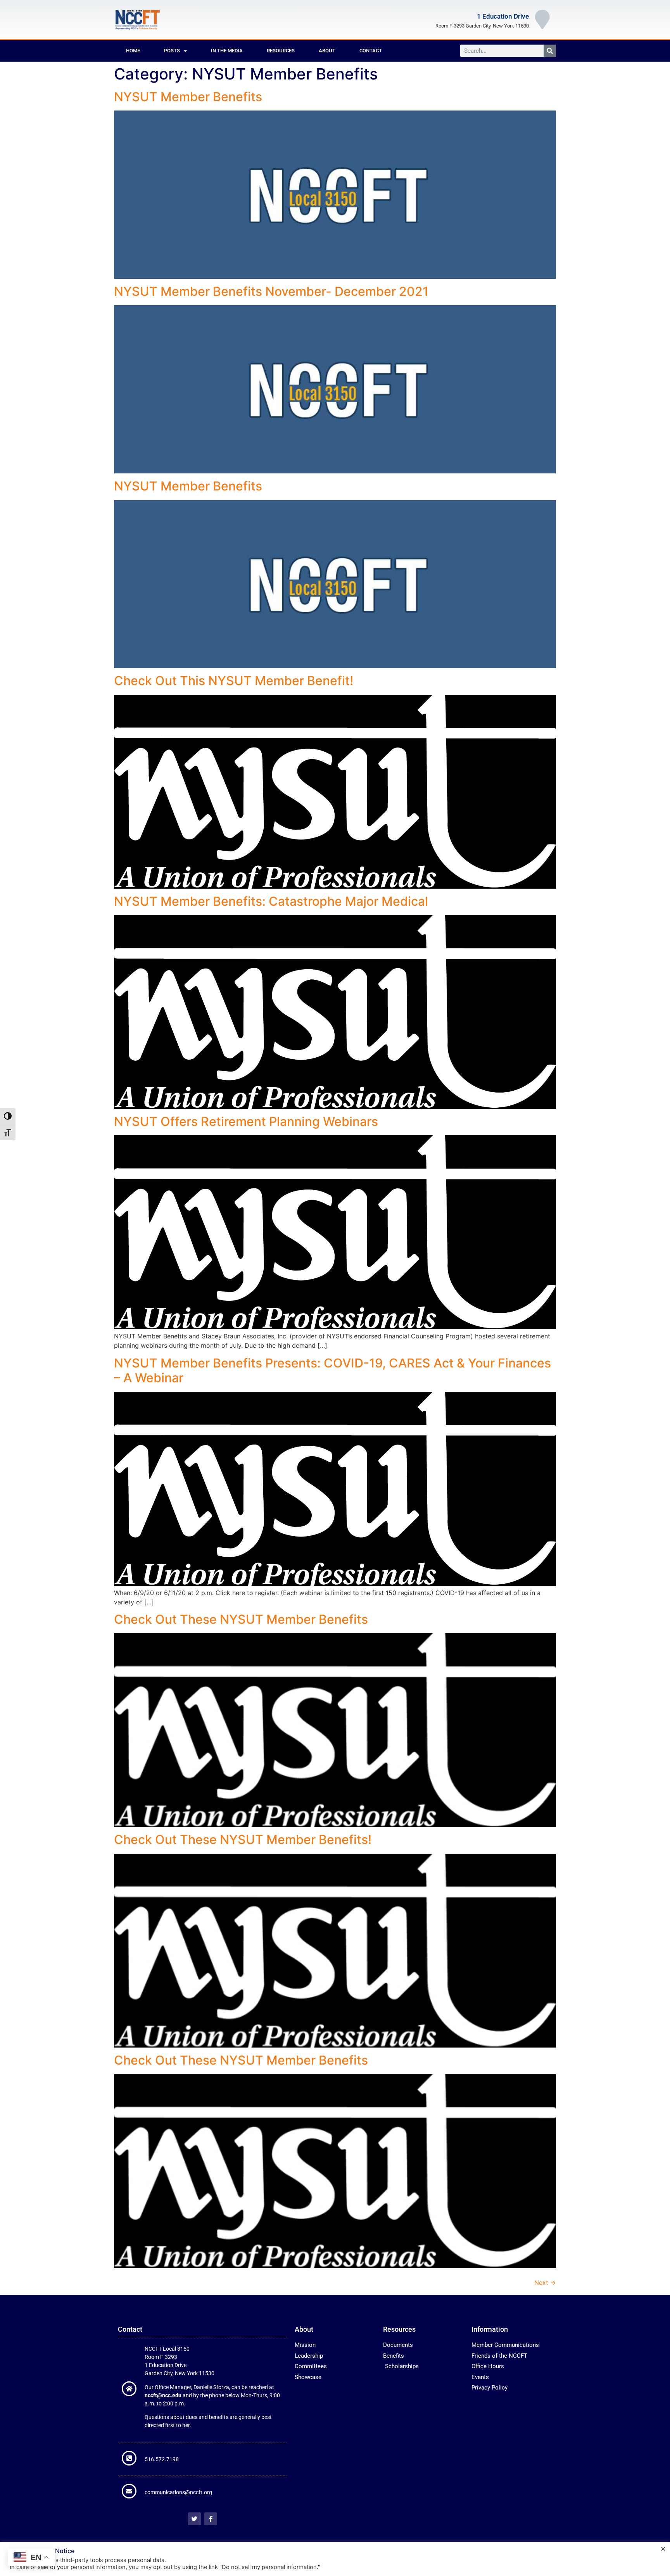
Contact (371, 51)
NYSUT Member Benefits (188, 97)
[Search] (550, 51)
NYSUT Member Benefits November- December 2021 (271, 291)
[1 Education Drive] (542, 19)
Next (545, 2282)
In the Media (227, 51)
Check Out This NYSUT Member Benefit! (234, 681)
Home (133, 51)
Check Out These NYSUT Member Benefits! (243, 1840)
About (327, 51)
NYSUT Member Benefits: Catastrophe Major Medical (271, 901)
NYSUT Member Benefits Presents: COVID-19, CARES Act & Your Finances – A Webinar (332, 1370)
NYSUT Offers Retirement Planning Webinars (246, 1121)
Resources (281, 51)
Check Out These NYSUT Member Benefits (241, 1619)
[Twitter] (194, 2519)
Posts (172, 51)
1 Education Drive (503, 16)
